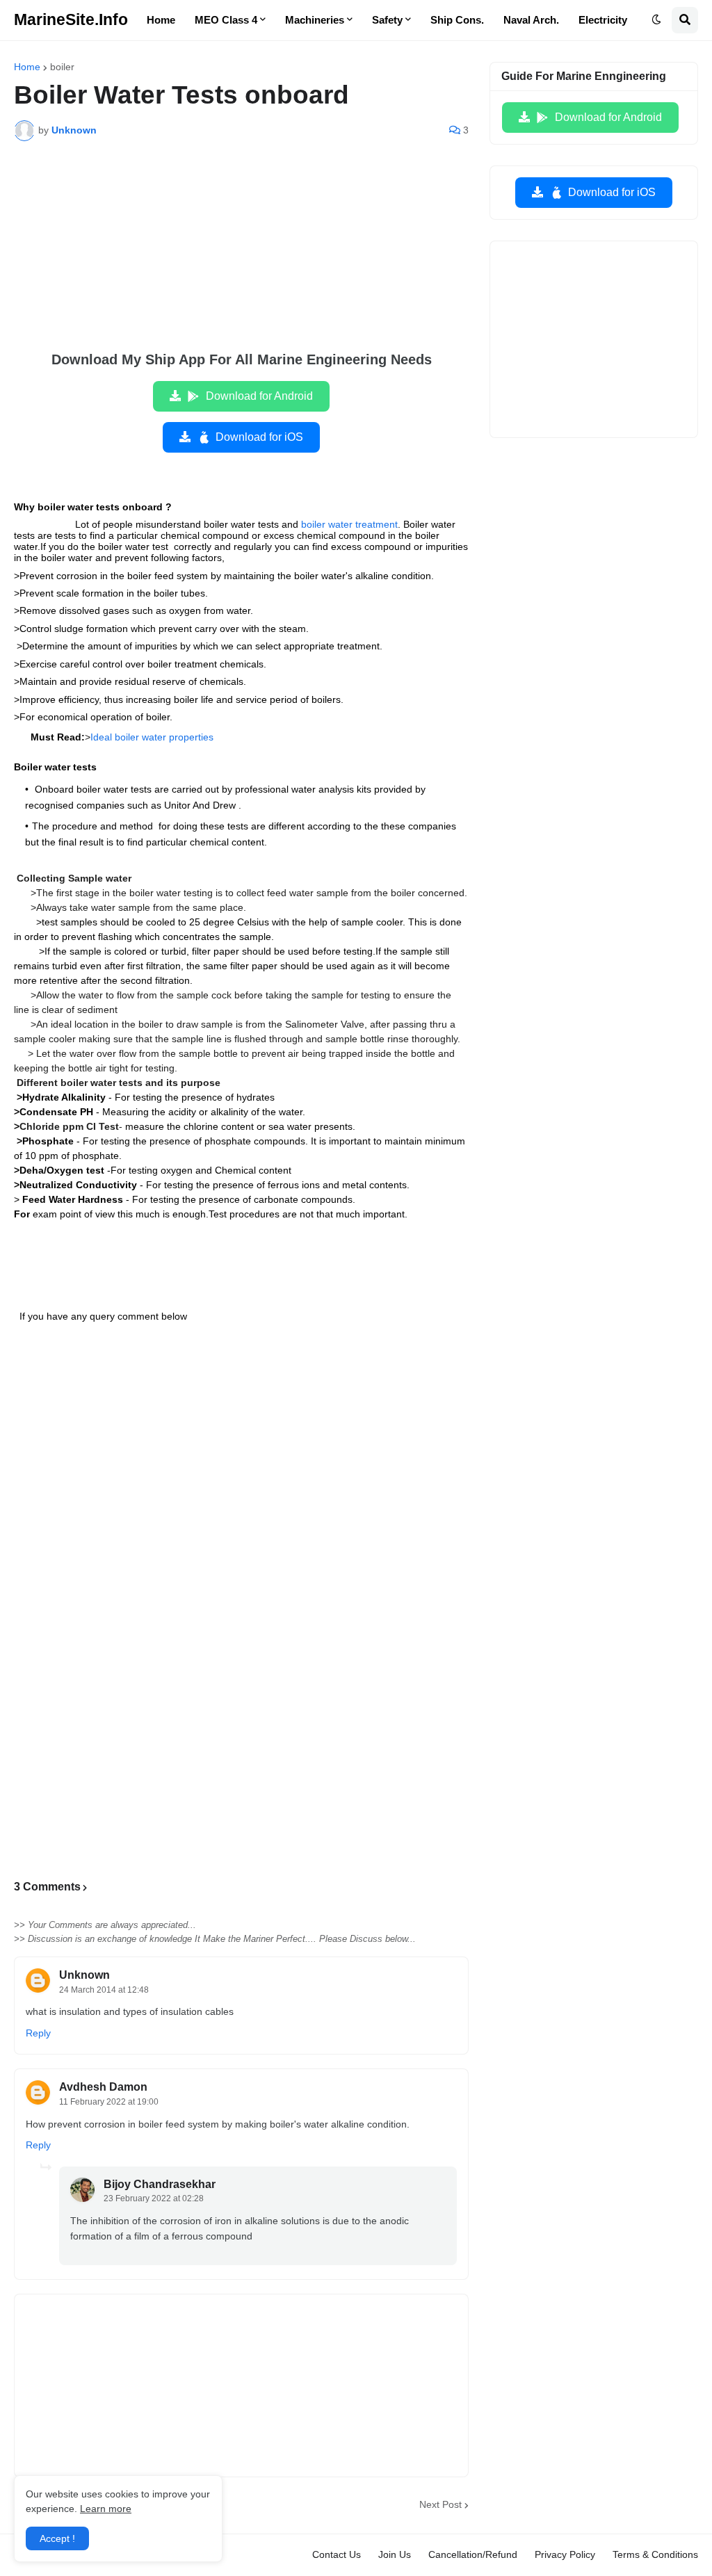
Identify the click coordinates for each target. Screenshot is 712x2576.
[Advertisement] (241, 256)
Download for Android (259, 396)
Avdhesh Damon (103, 2087)
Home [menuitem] (161, 20)
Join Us (395, 2554)
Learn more (106, 2509)
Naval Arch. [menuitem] (531, 20)
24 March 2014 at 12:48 (104, 1990)
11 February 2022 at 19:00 (109, 2102)
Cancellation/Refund (473, 2554)
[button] (656, 20)
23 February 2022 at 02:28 (154, 2198)
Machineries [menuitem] (315, 20)
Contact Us (337, 2554)
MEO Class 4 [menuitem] (226, 20)
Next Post (440, 2504)
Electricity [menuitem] (603, 20)
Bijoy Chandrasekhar (160, 2184)
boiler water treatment (349, 524)
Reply (38, 2033)
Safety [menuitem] (387, 20)
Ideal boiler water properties (152, 737)
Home (27, 67)
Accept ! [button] (57, 2538)
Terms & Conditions (655, 2554)
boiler (62, 67)
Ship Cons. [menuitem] (457, 20)
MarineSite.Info (71, 19)
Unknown (84, 1975)
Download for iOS (259, 437)
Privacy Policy (565, 2554)
